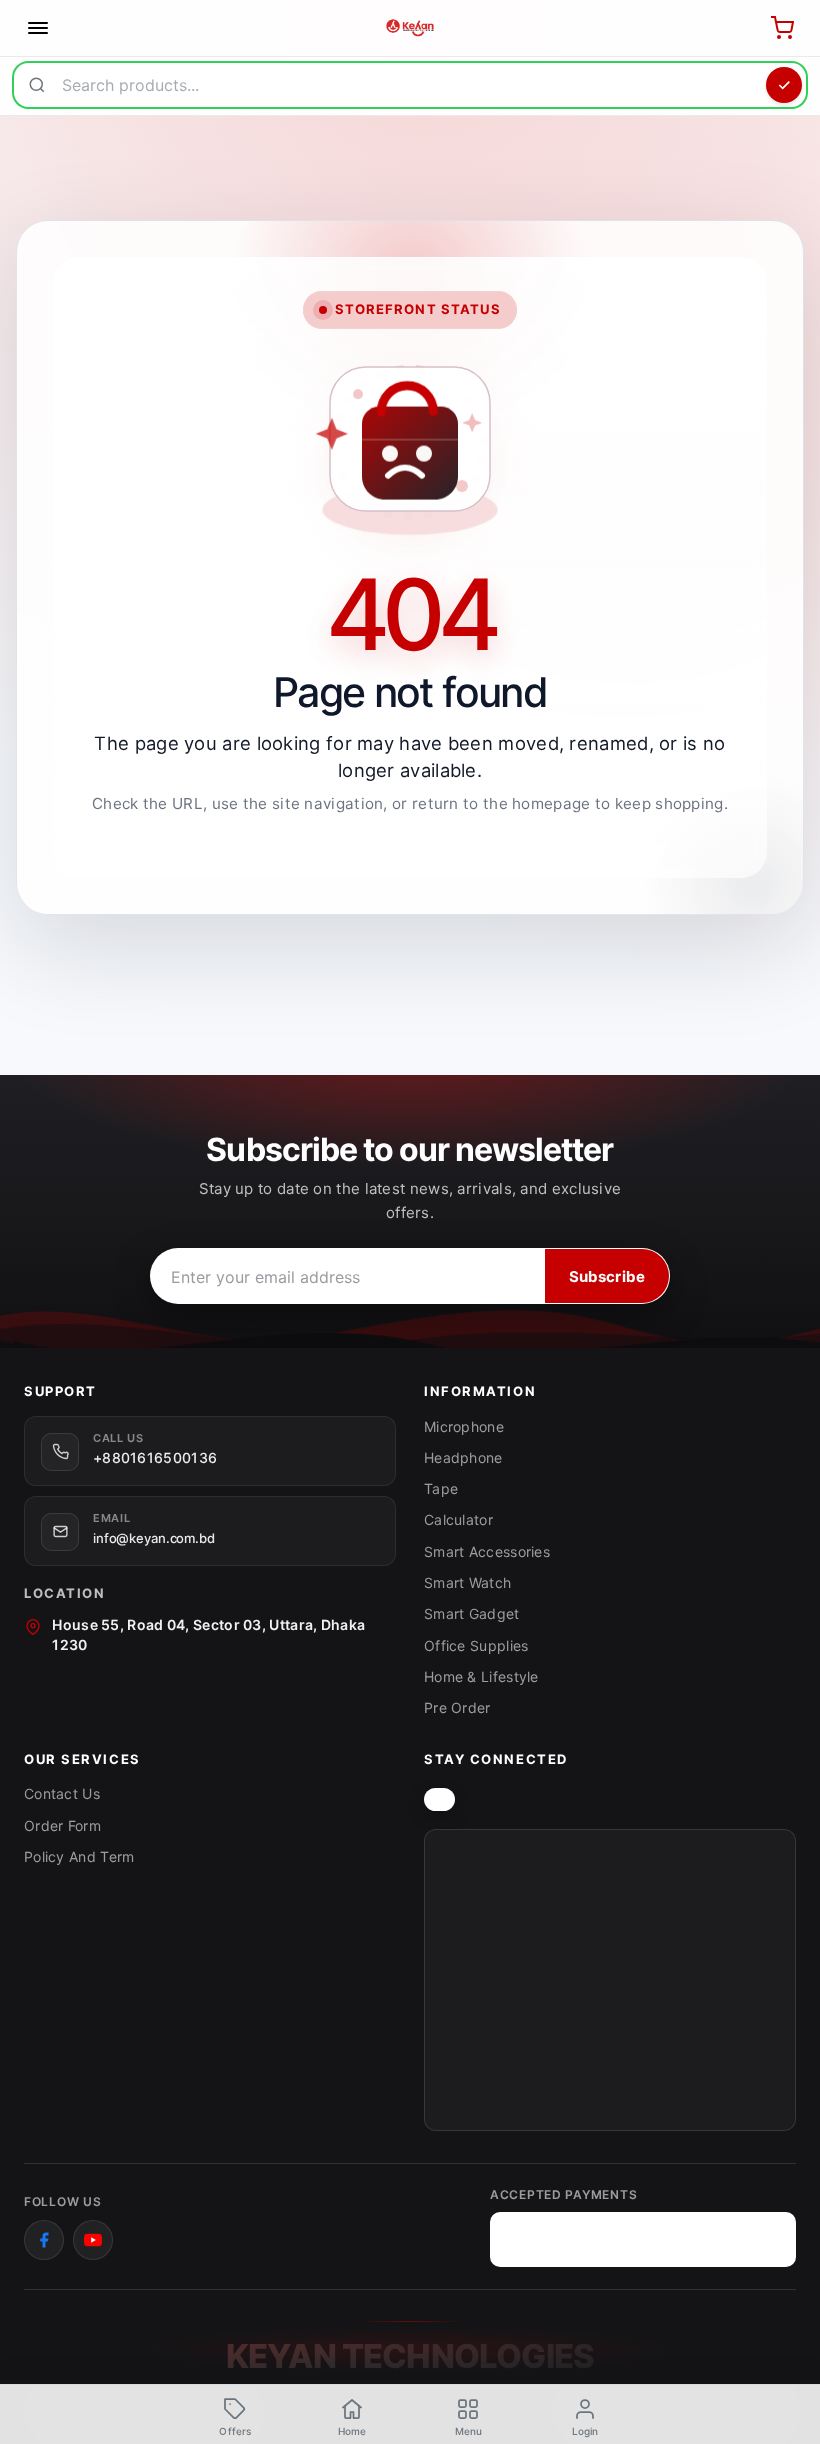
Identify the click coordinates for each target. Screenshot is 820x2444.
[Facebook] (44, 2240)
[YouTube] (93, 2240)
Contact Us (62, 1793)
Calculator (458, 1519)
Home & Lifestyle (481, 1676)
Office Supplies (476, 1645)
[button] (468, 2416)
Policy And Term (79, 1856)
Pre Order (457, 1707)
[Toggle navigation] (38, 28)
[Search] (784, 85)
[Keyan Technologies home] (439, 1799)
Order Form (62, 1825)
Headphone (463, 1457)
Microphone (464, 1426)
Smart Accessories (487, 1551)
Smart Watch (467, 1582)
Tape (441, 1488)
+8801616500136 (155, 1457)
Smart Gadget (472, 1613)
